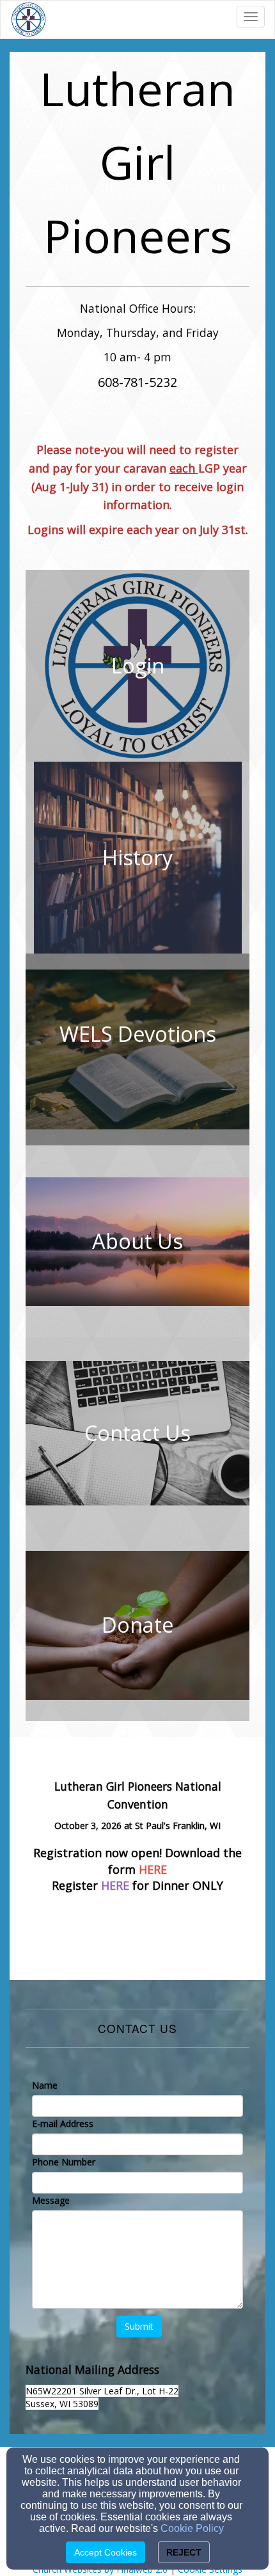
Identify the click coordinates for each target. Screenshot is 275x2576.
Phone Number (64, 2162)
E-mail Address (63, 2124)
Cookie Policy (192, 2528)
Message (51, 2200)
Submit (139, 2326)
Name (45, 2085)
